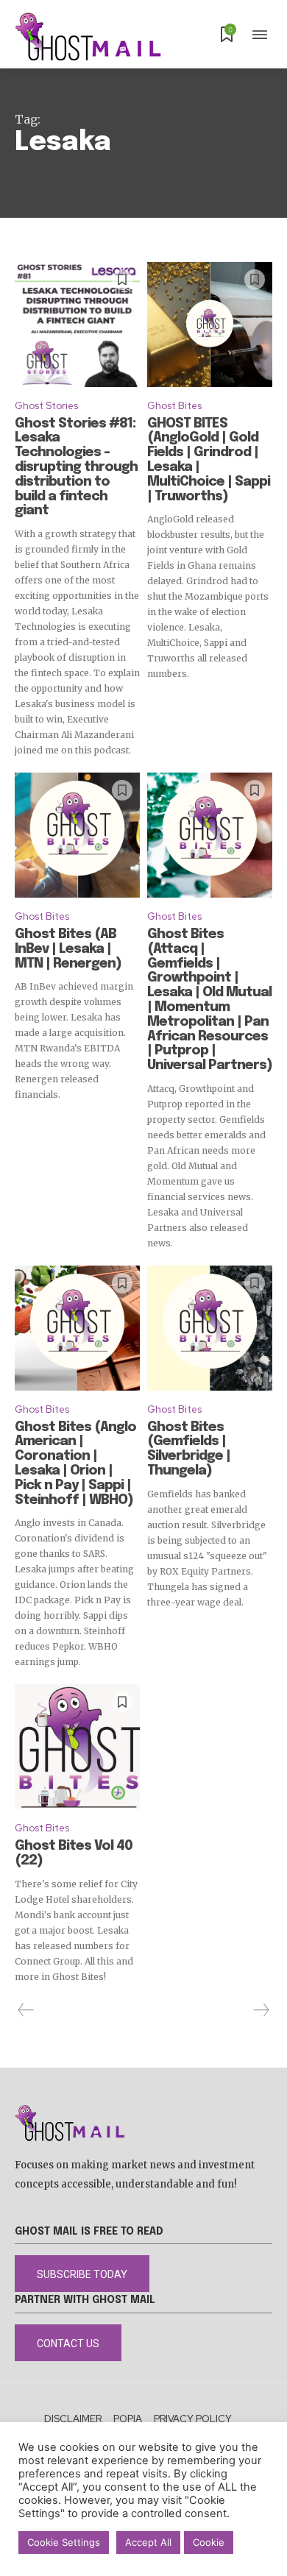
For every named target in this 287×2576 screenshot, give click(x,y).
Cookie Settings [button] (64, 2542)
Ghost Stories (46, 406)
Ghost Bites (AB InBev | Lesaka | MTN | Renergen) (68, 949)
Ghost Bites (174, 406)
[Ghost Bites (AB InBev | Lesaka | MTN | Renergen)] (77, 835)
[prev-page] (26, 2010)
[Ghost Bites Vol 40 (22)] (77, 1747)
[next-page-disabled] (261, 2010)
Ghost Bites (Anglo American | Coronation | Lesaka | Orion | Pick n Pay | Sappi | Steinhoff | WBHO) (75, 1464)
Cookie (209, 2542)
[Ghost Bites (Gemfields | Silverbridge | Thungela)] (210, 1328)
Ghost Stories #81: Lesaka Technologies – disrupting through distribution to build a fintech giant (76, 468)
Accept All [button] (148, 2542)
